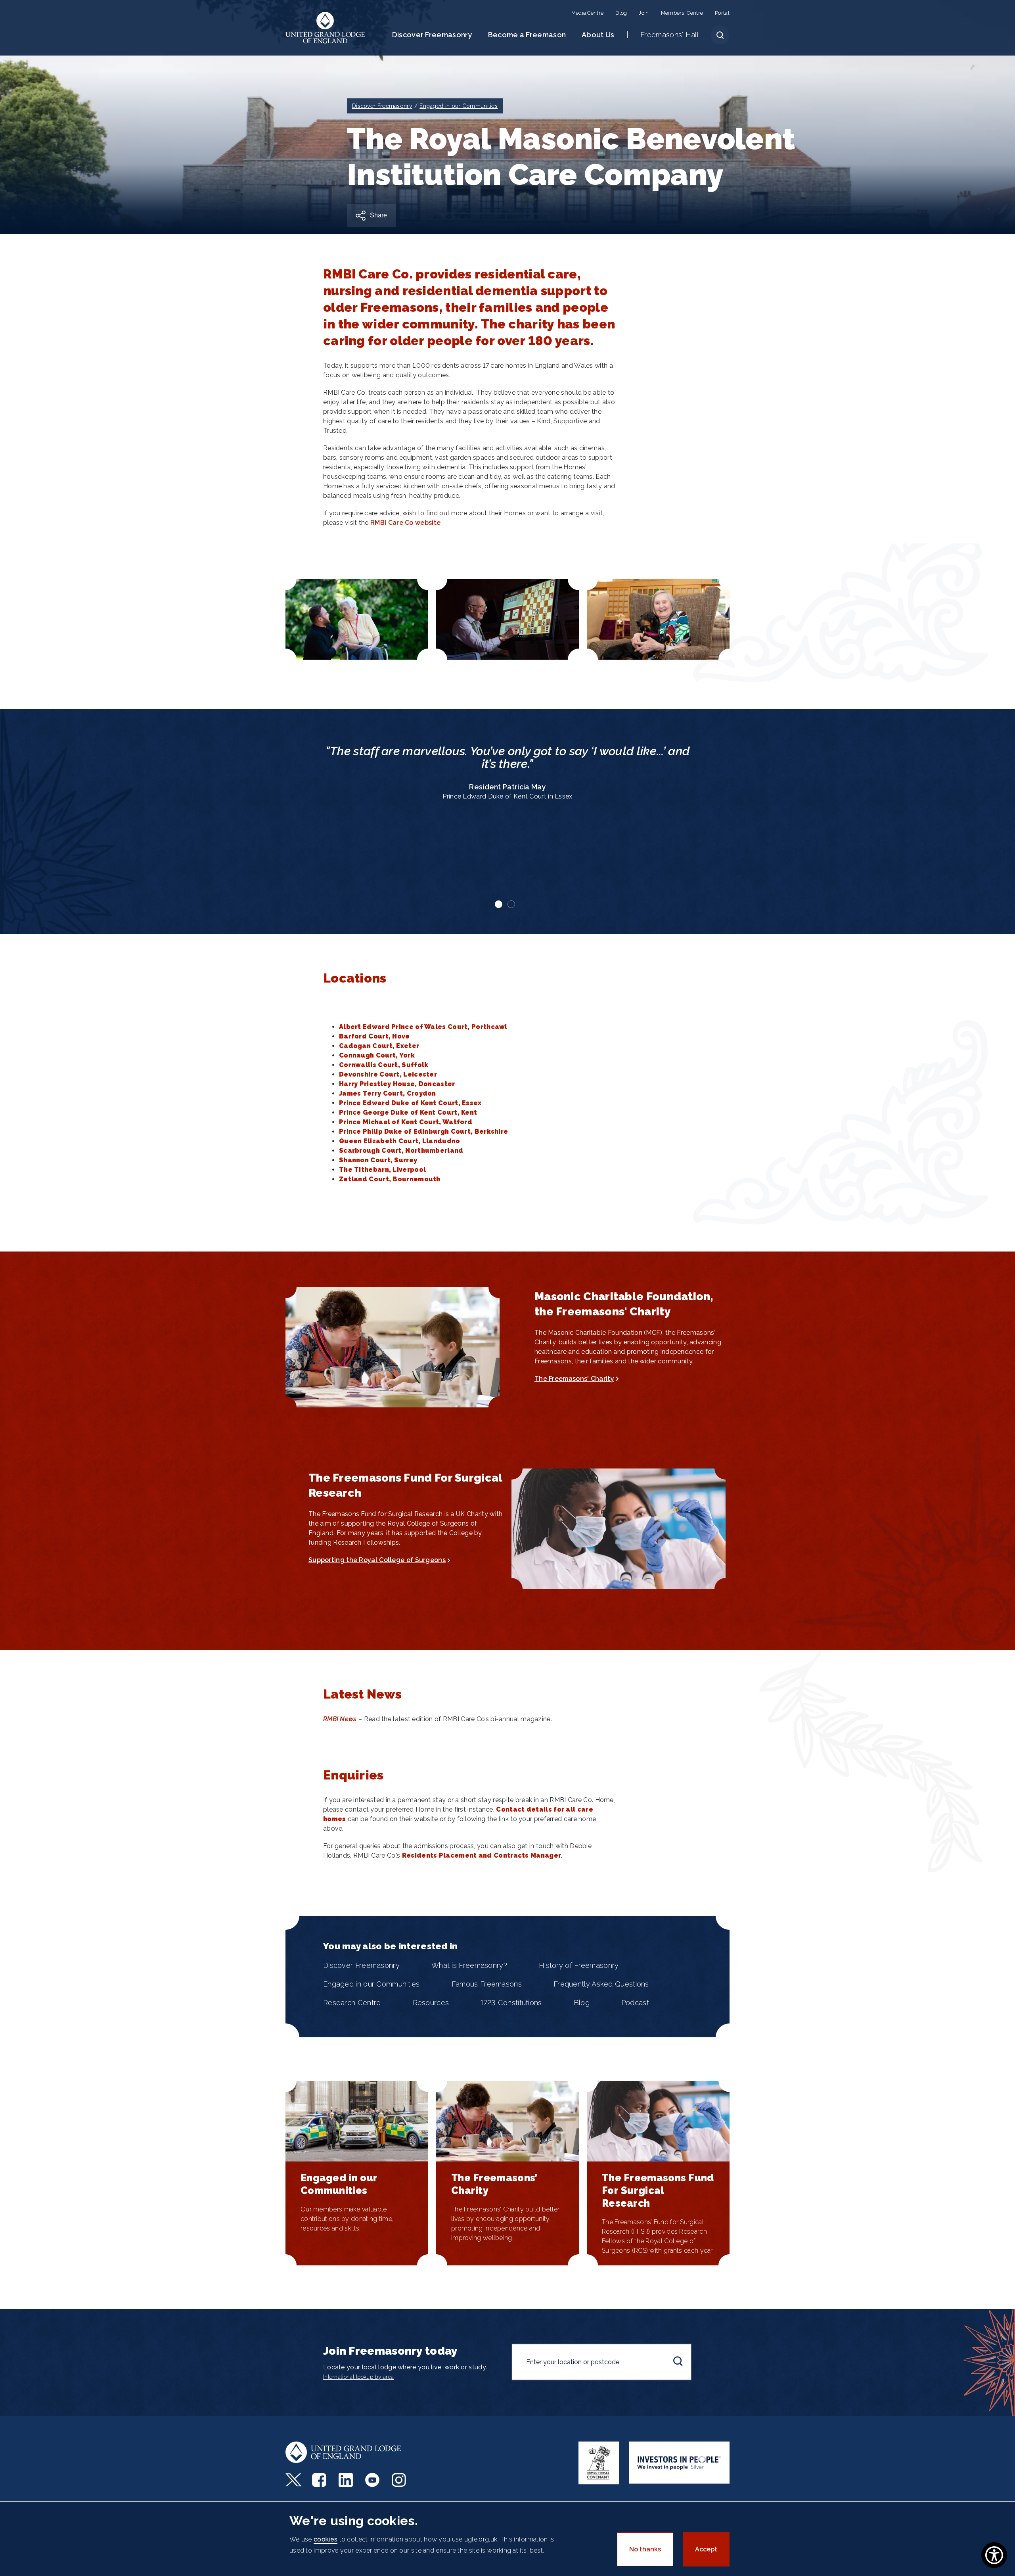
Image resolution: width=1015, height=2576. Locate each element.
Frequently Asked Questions (601, 1984)
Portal (722, 13)
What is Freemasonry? (469, 1965)
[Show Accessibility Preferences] (994, 2555)
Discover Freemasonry (432, 35)
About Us (598, 35)
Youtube (373, 2480)
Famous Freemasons (487, 1984)
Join (644, 13)
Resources (431, 2003)
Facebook (320, 2480)
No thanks (645, 2549)
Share (378, 215)
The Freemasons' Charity (574, 1379)
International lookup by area (358, 2377)
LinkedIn (347, 2480)
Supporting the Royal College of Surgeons (377, 1560)
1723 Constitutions (511, 2003)
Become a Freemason (527, 35)
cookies (326, 2539)
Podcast (635, 2003)
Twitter (294, 2480)
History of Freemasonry (579, 1965)
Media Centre (588, 13)
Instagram (400, 2480)
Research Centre (352, 2003)
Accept (706, 2549)
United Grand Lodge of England (325, 28)
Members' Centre (682, 13)
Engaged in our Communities (372, 1984)
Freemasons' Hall (669, 35)
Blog (621, 13)
